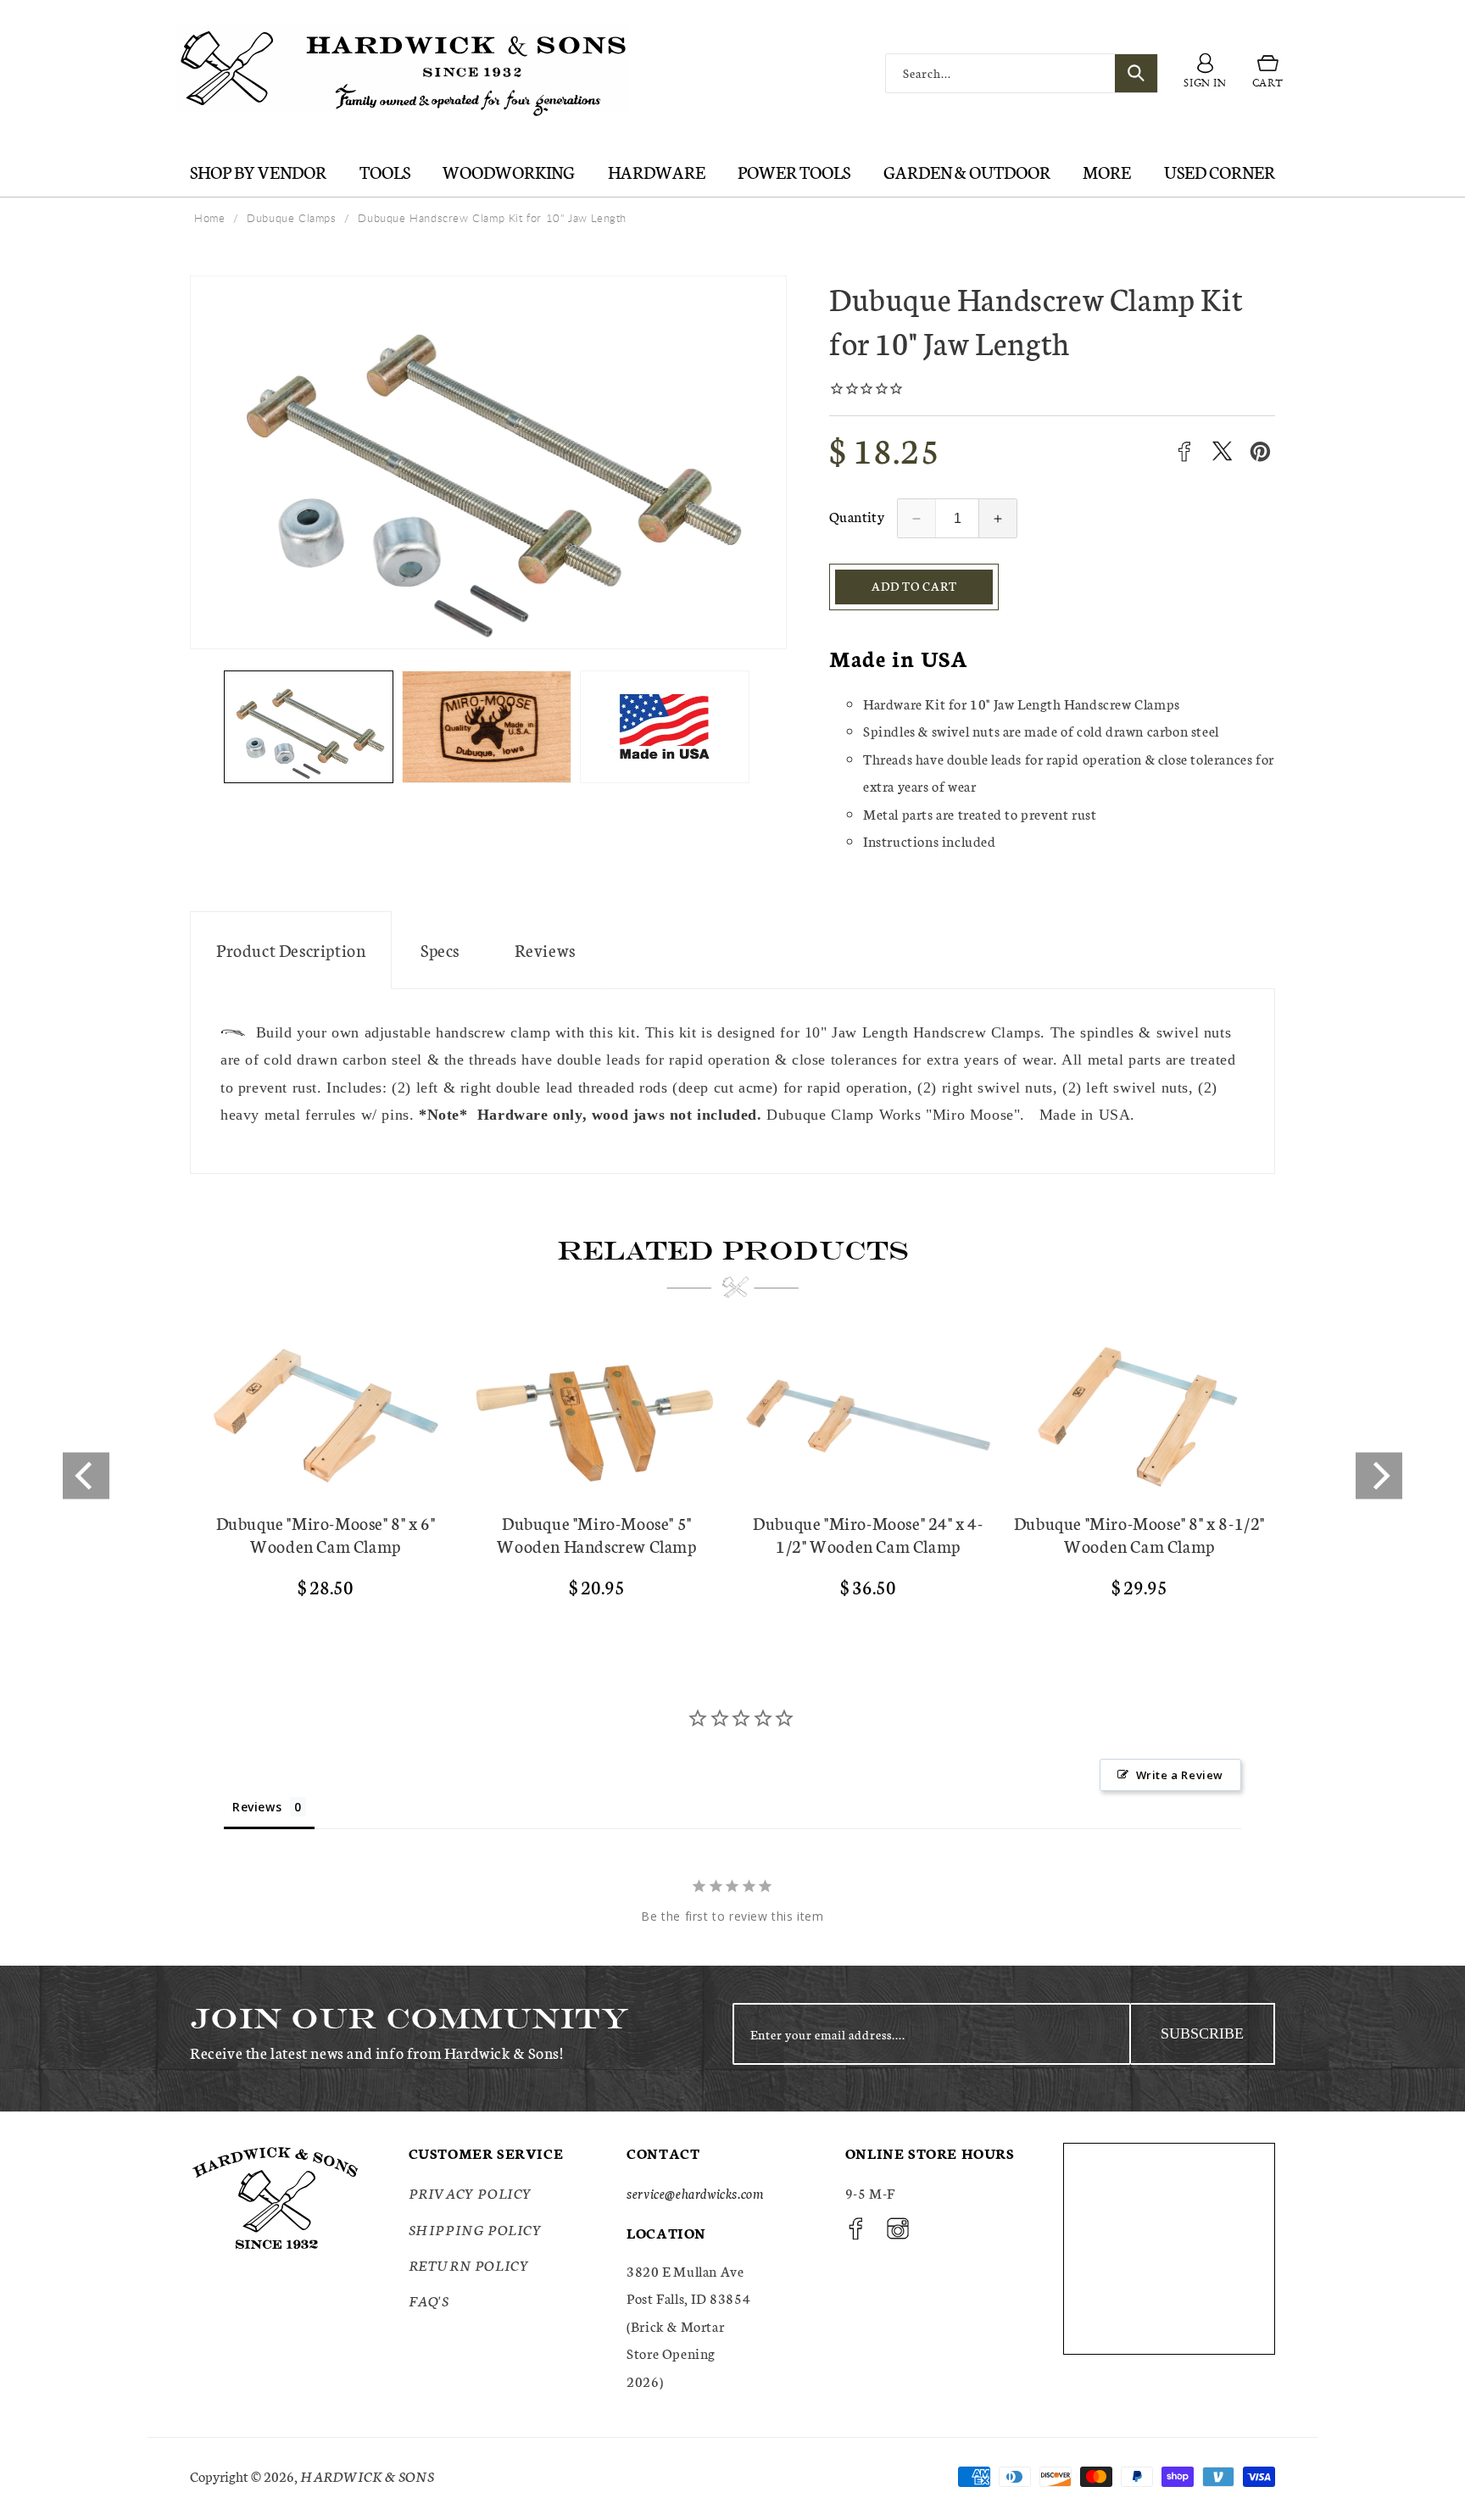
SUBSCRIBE (1202, 2033)
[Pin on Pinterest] (1260, 451)
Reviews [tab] (257, 1807)
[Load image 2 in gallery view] (487, 727)
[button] (1268, 74)
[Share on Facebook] (1184, 451)
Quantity (857, 516)
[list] (732, 1475)
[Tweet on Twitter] (1222, 451)
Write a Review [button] (1180, 1775)
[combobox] (1022, 73)
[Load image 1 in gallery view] (309, 727)
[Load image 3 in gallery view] (665, 727)
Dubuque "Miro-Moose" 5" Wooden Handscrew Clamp (596, 1534)
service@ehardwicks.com (695, 2193)
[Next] (1379, 1475)
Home (209, 218)
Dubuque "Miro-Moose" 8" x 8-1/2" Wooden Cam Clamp (1139, 1534)
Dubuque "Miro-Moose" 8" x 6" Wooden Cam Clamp (326, 1534)
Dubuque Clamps (291, 218)
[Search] (1136, 73)
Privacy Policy (471, 2193)
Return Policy (469, 2264)
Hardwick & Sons (367, 2475)
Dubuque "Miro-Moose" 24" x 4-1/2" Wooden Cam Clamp (868, 1534)
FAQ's (429, 2301)
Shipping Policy (476, 2229)
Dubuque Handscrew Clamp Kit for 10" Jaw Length (492, 218)
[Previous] (86, 1475)
